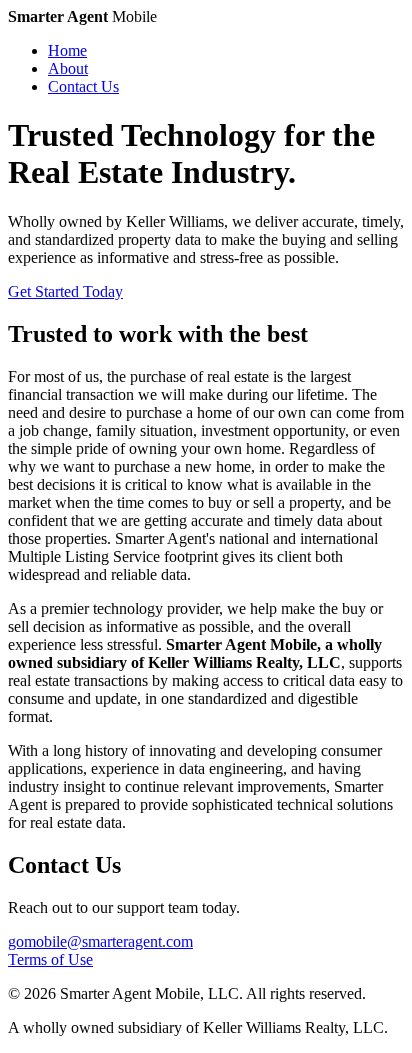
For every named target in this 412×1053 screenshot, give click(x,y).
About (68, 68)
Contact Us (83, 86)
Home (67, 50)
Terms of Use (50, 959)
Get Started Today (65, 291)
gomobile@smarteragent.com (100, 941)
